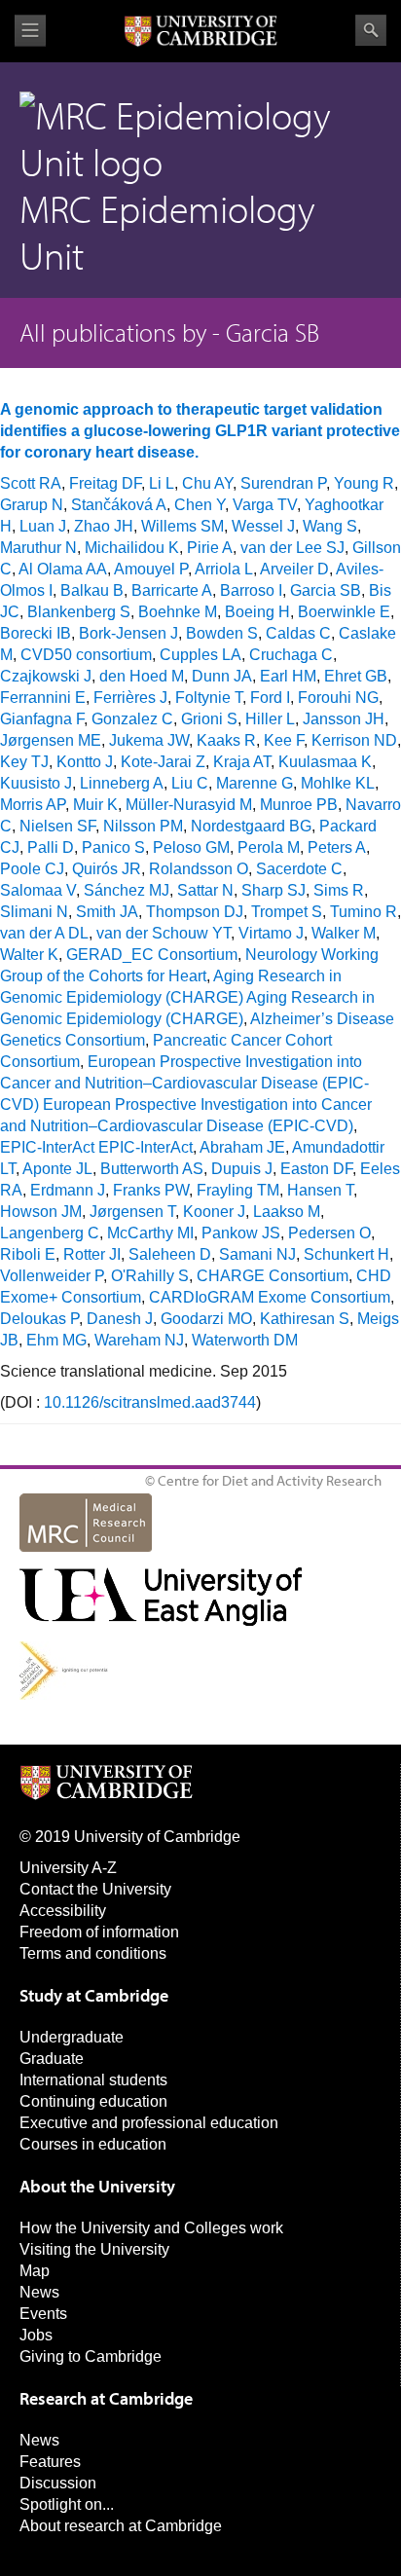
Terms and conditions (93, 1953)
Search (371, 30)
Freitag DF (105, 483)
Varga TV (265, 505)
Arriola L (224, 569)
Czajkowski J (46, 676)
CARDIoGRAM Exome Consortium (270, 1297)
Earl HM (288, 676)
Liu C (190, 783)
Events (43, 2314)
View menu (30, 31)
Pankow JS (241, 1233)
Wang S (330, 526)
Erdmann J (68, 1190)
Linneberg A (122, 783)
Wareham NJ (139, 1340)
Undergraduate (72, 2037)
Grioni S (209, 719)
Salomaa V (38, 890)
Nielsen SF (57, 826)
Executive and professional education (149, 2123)
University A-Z (68, 1868)
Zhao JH (104, 526)
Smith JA (107, 912)
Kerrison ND (354, 740)
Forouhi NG (338, 698)
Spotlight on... (67, 2504)
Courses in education (93, 2144)
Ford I (270, 698)
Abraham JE (242, 1147)
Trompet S (287, 912)
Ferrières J (130, 698)
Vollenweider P (52, 1276)
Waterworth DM (245, 1340)
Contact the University (95, 1889)
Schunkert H (346, 1254)
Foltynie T (209, 698)
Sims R (339, 890)
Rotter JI (92, 1254)
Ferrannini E (43, 698)
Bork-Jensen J (128, 633)
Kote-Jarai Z (163, 762)
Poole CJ (32, 869)
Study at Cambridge (94, 1995)
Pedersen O (329, 1233)
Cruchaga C (291, 655)
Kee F (284, 740)
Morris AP (33, 805)
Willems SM (182, 526)
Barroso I (251, 590)
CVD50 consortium (86, 655)
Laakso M (287, 1212)
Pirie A (210, 548)
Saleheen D (170, 1254)
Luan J (43, 526)
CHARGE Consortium (273, 1276)
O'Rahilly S (150, 1276)
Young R (364, 483)
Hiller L (270, 719)
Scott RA (31, 483)
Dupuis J (242, 1169)
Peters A (337, 847)
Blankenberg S (79, 612)
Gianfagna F (42, 719)
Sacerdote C (299, 869)
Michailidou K (132, 548)
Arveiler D (294, 569)
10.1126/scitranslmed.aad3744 (150, 1402)
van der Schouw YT (164, 933)
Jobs (36, 2335)
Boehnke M (178, 612)
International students (93, 2080)
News (39, 2292)
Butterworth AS (152, 1169)
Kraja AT (242, 762)
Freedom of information (99, 1932)
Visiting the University (94, 2249)
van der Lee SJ (292, 548)
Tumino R (364, 912)
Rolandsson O (199, 869)
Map (35, 2271)
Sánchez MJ (127, 890)
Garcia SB (326, 590)
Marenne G (255, 783)
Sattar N (205, 890)
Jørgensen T (132, 1212)
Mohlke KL (338, 783)
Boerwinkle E (344, 612)
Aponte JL (57, 1169)
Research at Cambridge (106, 2398)
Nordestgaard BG (251, 826)
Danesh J (120, 1319)
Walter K (29, 955)
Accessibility (63, 1911)
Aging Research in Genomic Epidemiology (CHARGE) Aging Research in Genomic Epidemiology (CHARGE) (187, 997)
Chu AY (207, 483)
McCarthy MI (150, 1233)
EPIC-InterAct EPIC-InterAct (96, 1147)
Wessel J (263, 526)
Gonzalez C (132, 719)
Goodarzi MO (206, 1319)
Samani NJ (257, 1254)
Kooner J (214, 1212)
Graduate (52, 2059)
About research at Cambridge (121, 2526)
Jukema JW (149, 740)
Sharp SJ (273, 890)
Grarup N (32, 505)
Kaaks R (226, 740)
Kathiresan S (305, 1319)
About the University (97, 2186)
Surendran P (283, 483)
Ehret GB (356, 676)
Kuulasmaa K (325, 762)
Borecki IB (36, 633)
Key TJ (24, 762)
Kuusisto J (36, 783)
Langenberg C (50, 1233)
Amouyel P (151, 569)
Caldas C (298, 633)
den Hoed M (142, 676)
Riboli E (28, 1254)
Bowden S (222, 633)
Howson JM (41, 1212)
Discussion (58, 2483)
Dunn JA (222, 676)
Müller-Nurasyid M (189, 805)
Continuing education (93, 2101)
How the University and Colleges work (151, 2228)
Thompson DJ (195, 912)
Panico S (113, 847)
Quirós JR (107, 869)
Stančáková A (119, 505)
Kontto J (85, 762)
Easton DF (316, 1169)
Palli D (51, 847)
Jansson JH (344, 719)
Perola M (269, 847)
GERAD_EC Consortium (152, 955)
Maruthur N (38, 548)
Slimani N (34, 912)
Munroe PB (299, 805)
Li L (162, 483)
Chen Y (200, 505)
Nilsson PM (143, 826)
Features (50, 2462)
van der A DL (44, 933)
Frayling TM (238, 1190)
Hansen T (320, 1190)
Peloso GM (191, 847)
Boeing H (257, 612)
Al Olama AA (63, 569)
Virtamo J (271, 933)
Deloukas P (39, 1319)
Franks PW (151, 1190)
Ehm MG (56, 1340)
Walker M (344, 933)
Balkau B (92, 590)
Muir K (95, 805)
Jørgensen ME (51, 740)
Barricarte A (172, 590)
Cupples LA (200, 655)
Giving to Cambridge (91, 2356)
